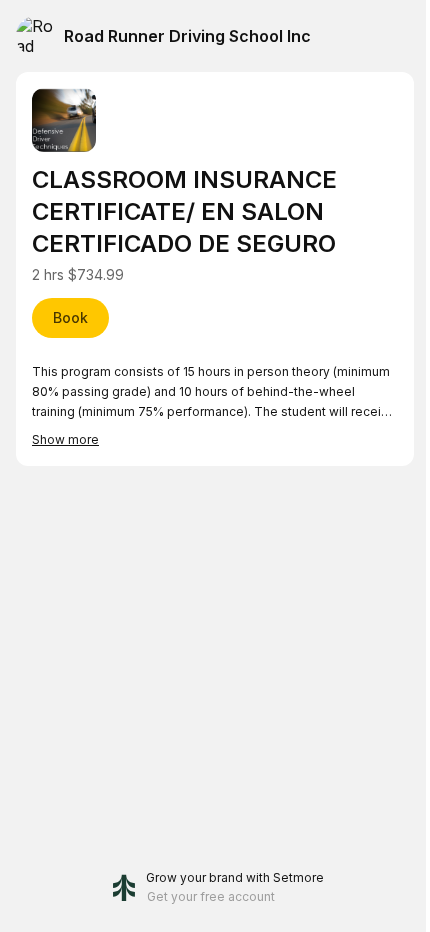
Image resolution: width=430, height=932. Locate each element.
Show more (65, 439)
